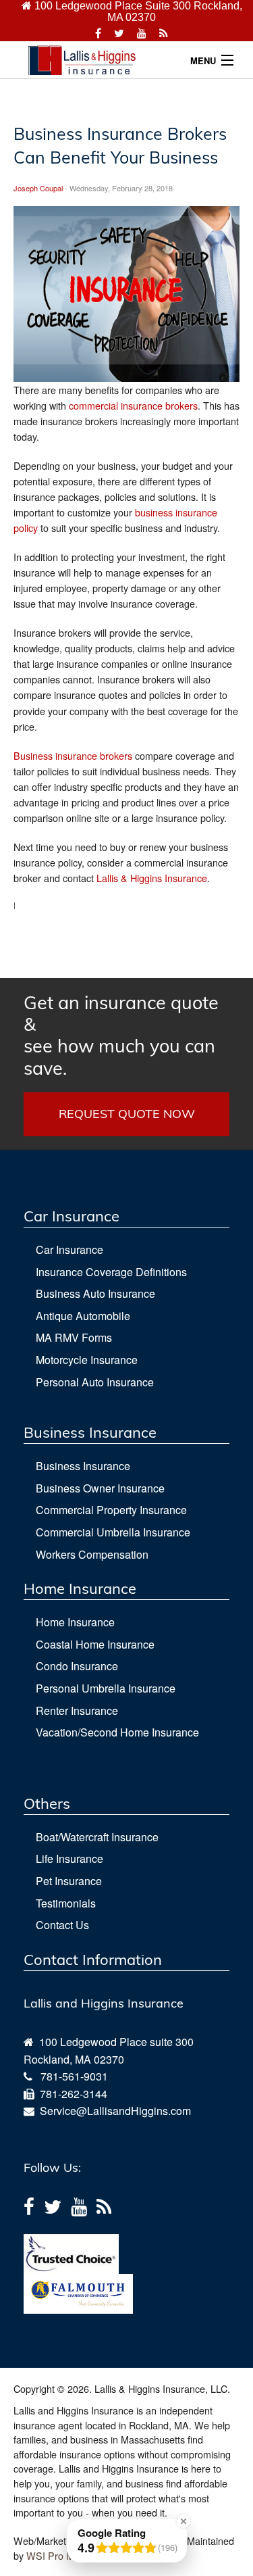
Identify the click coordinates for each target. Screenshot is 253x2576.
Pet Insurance (69, 1881)
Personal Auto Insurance (95, 1382)
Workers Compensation (92, 1554)
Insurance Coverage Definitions (111, 1272)
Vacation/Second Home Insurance (117, 1732)
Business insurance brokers (73, 755)
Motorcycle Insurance (87, 1360)
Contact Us (62, 1925)
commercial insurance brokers (133, 405)
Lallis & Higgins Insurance (152, 878)
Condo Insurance (77, 1666)
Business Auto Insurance (95, 1293)
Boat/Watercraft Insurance (97, 1837)
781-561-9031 (74, 2076)
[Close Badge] (184, 2521)
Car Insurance (69, 1249)
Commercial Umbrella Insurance (113, 1532)
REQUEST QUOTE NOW (127, 1114)
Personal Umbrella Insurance (106, 1688)
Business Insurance (83, 1466)
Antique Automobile (83, 1316)
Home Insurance (75, 1622)
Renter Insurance (77, 1710)
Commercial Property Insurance (111, 1510)
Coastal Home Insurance (95, 1644)
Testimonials (66, 1903)
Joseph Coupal (38, 188)
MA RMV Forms (74, 1337)
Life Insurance (69, 1858)
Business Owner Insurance (100, 1488)
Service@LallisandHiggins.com (113, 2111)
